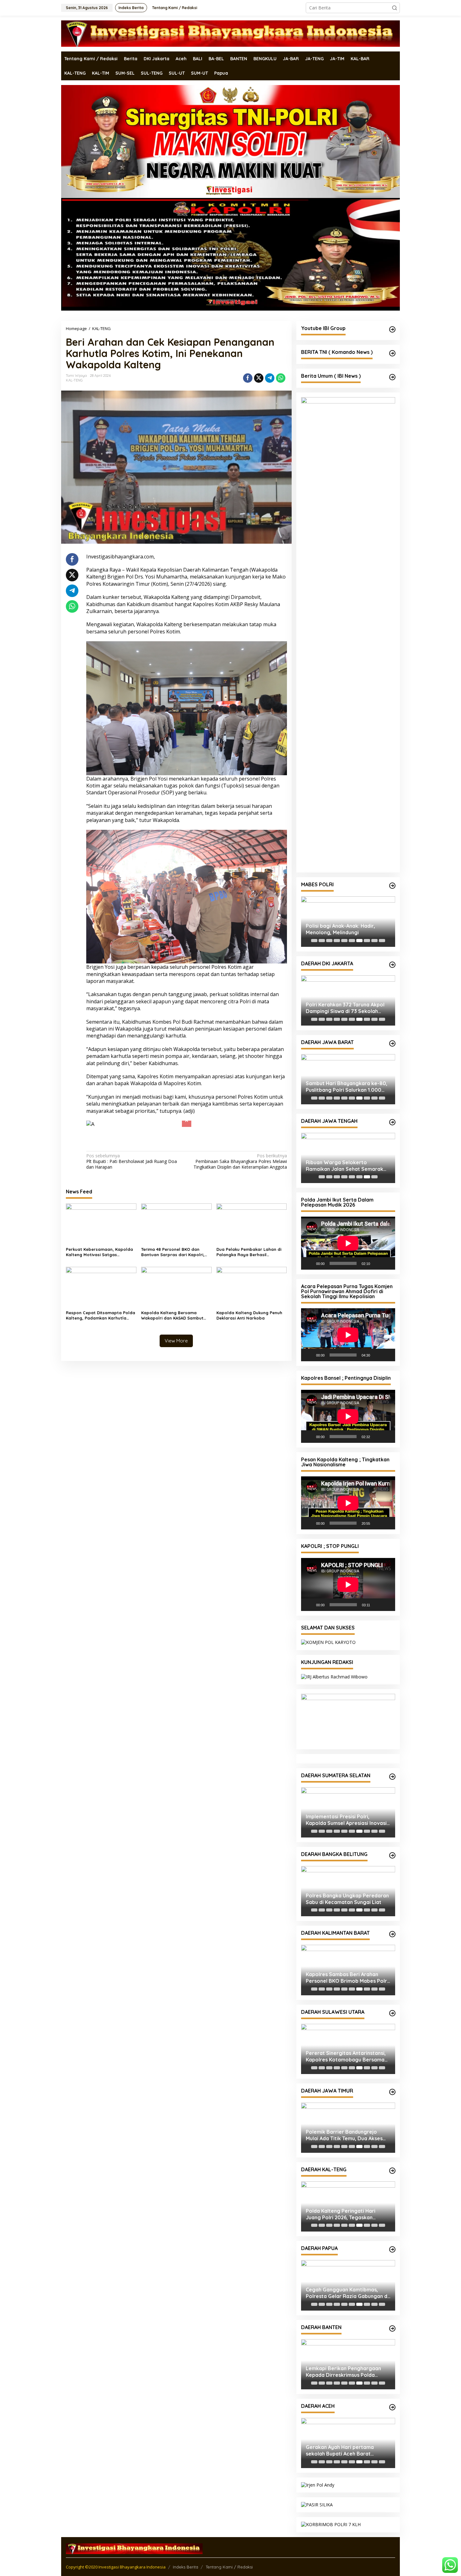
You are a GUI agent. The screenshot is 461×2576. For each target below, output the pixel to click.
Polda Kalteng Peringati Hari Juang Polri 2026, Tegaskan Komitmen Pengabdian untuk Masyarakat (341, 2214)
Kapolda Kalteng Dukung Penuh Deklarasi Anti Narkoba (249, 1303)
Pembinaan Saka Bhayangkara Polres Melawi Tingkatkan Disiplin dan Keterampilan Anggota (240, 1149)
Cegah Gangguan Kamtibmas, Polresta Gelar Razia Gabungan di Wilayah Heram (347, 2293)
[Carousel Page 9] (374, 941)
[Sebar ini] (248, 378)
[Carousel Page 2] (322, 941)
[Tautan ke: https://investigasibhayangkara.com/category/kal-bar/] (392, 1934)
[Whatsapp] (281, 378)
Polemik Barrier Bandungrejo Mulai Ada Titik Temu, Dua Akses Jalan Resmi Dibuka (344, 2135)
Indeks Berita (185, 2567)
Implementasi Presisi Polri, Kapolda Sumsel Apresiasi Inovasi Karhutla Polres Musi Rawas (346, 1820)
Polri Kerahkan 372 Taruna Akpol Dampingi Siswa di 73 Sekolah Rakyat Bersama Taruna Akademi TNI (346, 1008)
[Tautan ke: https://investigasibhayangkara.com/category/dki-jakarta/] (392, 965)
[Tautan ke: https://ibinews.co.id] (392, 377)
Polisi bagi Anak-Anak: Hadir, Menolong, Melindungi (340, 929)
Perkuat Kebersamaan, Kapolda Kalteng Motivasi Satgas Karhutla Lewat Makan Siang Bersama (99, 1240)
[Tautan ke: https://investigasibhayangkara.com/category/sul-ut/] (392, 2013)
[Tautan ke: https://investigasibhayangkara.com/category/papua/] (392, 2249)
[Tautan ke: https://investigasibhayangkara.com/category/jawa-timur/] (392, 2092)
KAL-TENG (74, 380)
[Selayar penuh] (387, 1263)
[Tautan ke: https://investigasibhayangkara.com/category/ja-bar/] (392, 1043)
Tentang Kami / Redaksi (229, 2567)
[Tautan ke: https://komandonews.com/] (392, 353)
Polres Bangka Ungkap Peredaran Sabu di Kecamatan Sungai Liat (347, 1899)
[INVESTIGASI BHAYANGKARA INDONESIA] (230, 33)
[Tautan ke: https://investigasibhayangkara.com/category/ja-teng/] (392, 1122)
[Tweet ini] (259, 378)
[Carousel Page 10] (382, 941)
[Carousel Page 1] (314, 941)
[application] (348, 1243)
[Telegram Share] (270, 378)
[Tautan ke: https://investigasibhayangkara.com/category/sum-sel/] (392, 1777)
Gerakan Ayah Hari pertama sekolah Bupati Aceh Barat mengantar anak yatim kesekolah (347, 2451)
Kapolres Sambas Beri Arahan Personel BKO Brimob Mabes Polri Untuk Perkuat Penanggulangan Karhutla (347, 1978)
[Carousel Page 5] (344, 941)
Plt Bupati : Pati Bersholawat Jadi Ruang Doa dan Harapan (132, 1149)
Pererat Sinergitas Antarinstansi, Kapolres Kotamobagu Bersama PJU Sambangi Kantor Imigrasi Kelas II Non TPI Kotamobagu (346, 2056)
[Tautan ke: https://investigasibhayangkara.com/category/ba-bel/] (392, 1855)
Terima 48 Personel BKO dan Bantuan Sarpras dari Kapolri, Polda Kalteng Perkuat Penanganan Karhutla (173, 1240)
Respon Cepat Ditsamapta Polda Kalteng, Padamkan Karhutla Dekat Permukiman (101, 1303)
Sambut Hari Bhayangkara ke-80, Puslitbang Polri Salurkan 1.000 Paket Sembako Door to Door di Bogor (347, 1087)
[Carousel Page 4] (337, 941)
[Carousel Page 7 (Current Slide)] (359, 941)
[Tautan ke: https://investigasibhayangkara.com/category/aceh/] (392, 2407)
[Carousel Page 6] (352, 941)
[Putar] (309, 1263)
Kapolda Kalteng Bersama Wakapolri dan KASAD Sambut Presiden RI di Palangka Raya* (173, 1303)
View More (176, 1328)
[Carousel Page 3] (329, 941)
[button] (395, 8)
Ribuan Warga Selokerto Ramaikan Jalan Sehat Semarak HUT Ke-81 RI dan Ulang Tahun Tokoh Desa (344, 1166)
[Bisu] (377, 1263)
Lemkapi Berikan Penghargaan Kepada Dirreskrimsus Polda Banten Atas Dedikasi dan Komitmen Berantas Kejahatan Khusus (343, 2372)
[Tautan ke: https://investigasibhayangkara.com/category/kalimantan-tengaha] (392, 2171)
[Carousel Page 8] (367, 941)
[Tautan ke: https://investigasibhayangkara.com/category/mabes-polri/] (392, 886)
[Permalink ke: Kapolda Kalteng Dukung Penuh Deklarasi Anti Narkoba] (252, 1275)
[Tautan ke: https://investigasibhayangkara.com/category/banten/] (392, 2328)
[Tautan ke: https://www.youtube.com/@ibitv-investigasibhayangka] (392, 329)
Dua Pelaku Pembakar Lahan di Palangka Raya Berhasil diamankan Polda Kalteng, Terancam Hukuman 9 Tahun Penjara (249, 1240)
